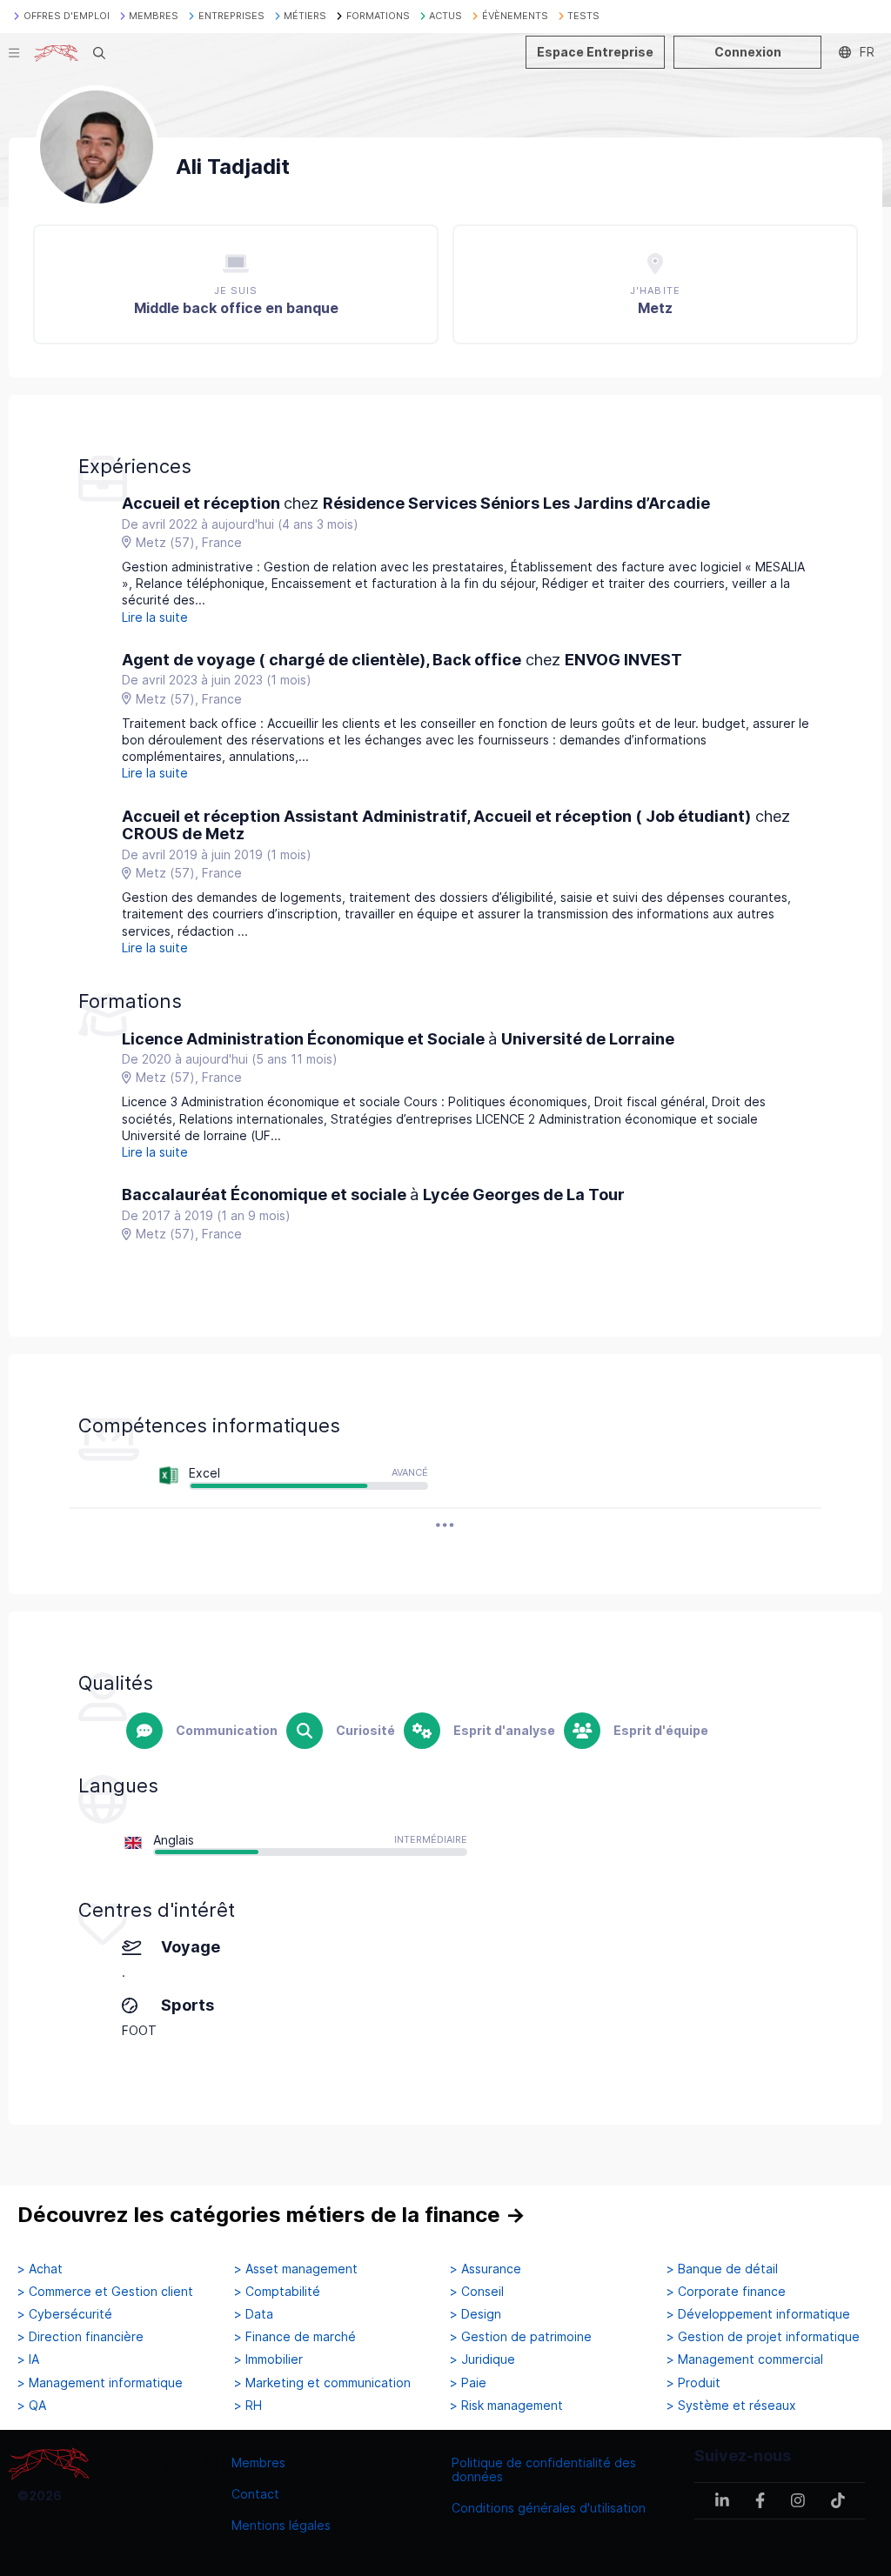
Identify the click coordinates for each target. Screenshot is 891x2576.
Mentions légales (281, 2525)
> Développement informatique (758, 2314)
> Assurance (486, 2269)
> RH (248, 2406)
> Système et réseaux (731, 2406)
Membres (258, 2463)
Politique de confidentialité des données (544, 2469)
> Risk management (506, 2406)
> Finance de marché (295, 2337)
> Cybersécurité (65, 2314)
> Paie (468, 2383)
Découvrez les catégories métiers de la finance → (271, 2215)
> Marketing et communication (322, 2383)
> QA (32, 2406)
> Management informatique (100, 2383)
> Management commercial (745, 2359)
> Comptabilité (277, 2292)
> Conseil (477, 2292)
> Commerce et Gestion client (105, 2292)
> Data (254, 2314)
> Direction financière (80, 2337)
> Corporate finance (726, 2292)
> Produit (693, 2383)
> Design (476, 2314)
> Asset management (296, 2269)
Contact (255, 2494)
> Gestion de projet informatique (763, 2337)
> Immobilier (268, 2359)
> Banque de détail (722, 2269)
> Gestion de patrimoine (521, 2337)
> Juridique (482, 2359)
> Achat (40, 2269)
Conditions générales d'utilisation (549, 2508)
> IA (28, 2359)
